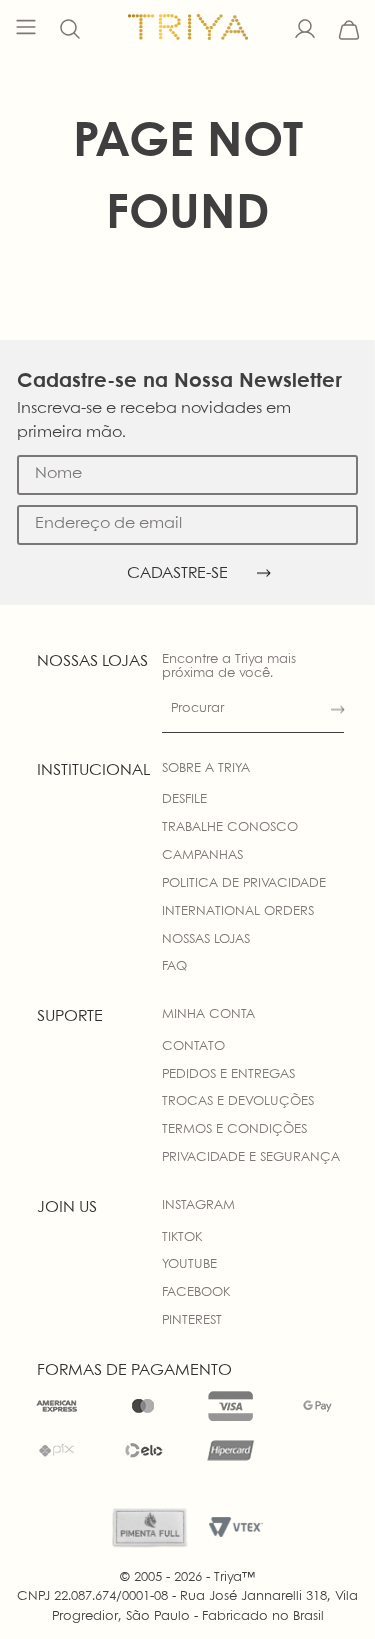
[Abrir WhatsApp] (325, 1588)
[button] (70, 30)
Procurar (197, 708)
